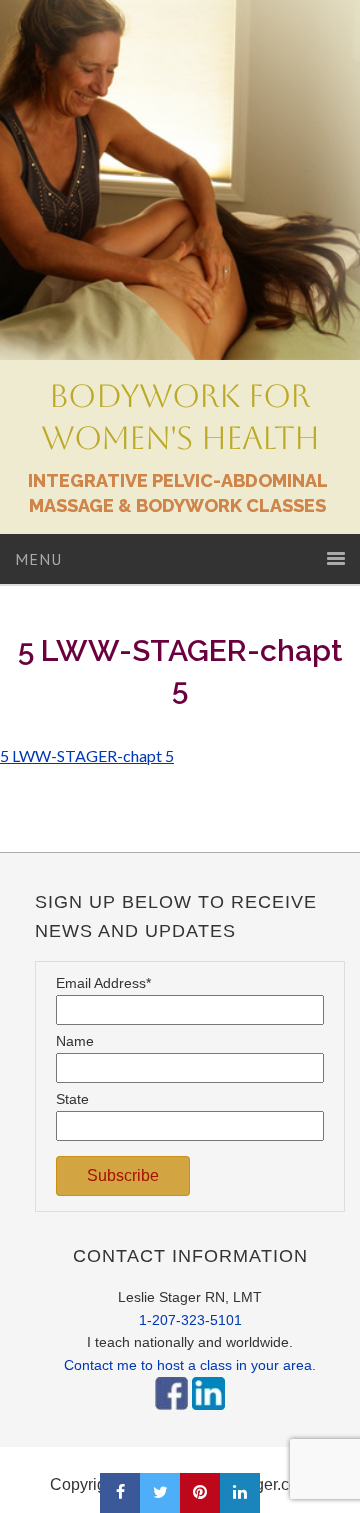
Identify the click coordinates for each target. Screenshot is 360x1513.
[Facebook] (171, 1415)
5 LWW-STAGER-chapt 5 (87, 755)
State (72, 1099)
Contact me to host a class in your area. (190, 1365)
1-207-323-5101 (190, 1320)
